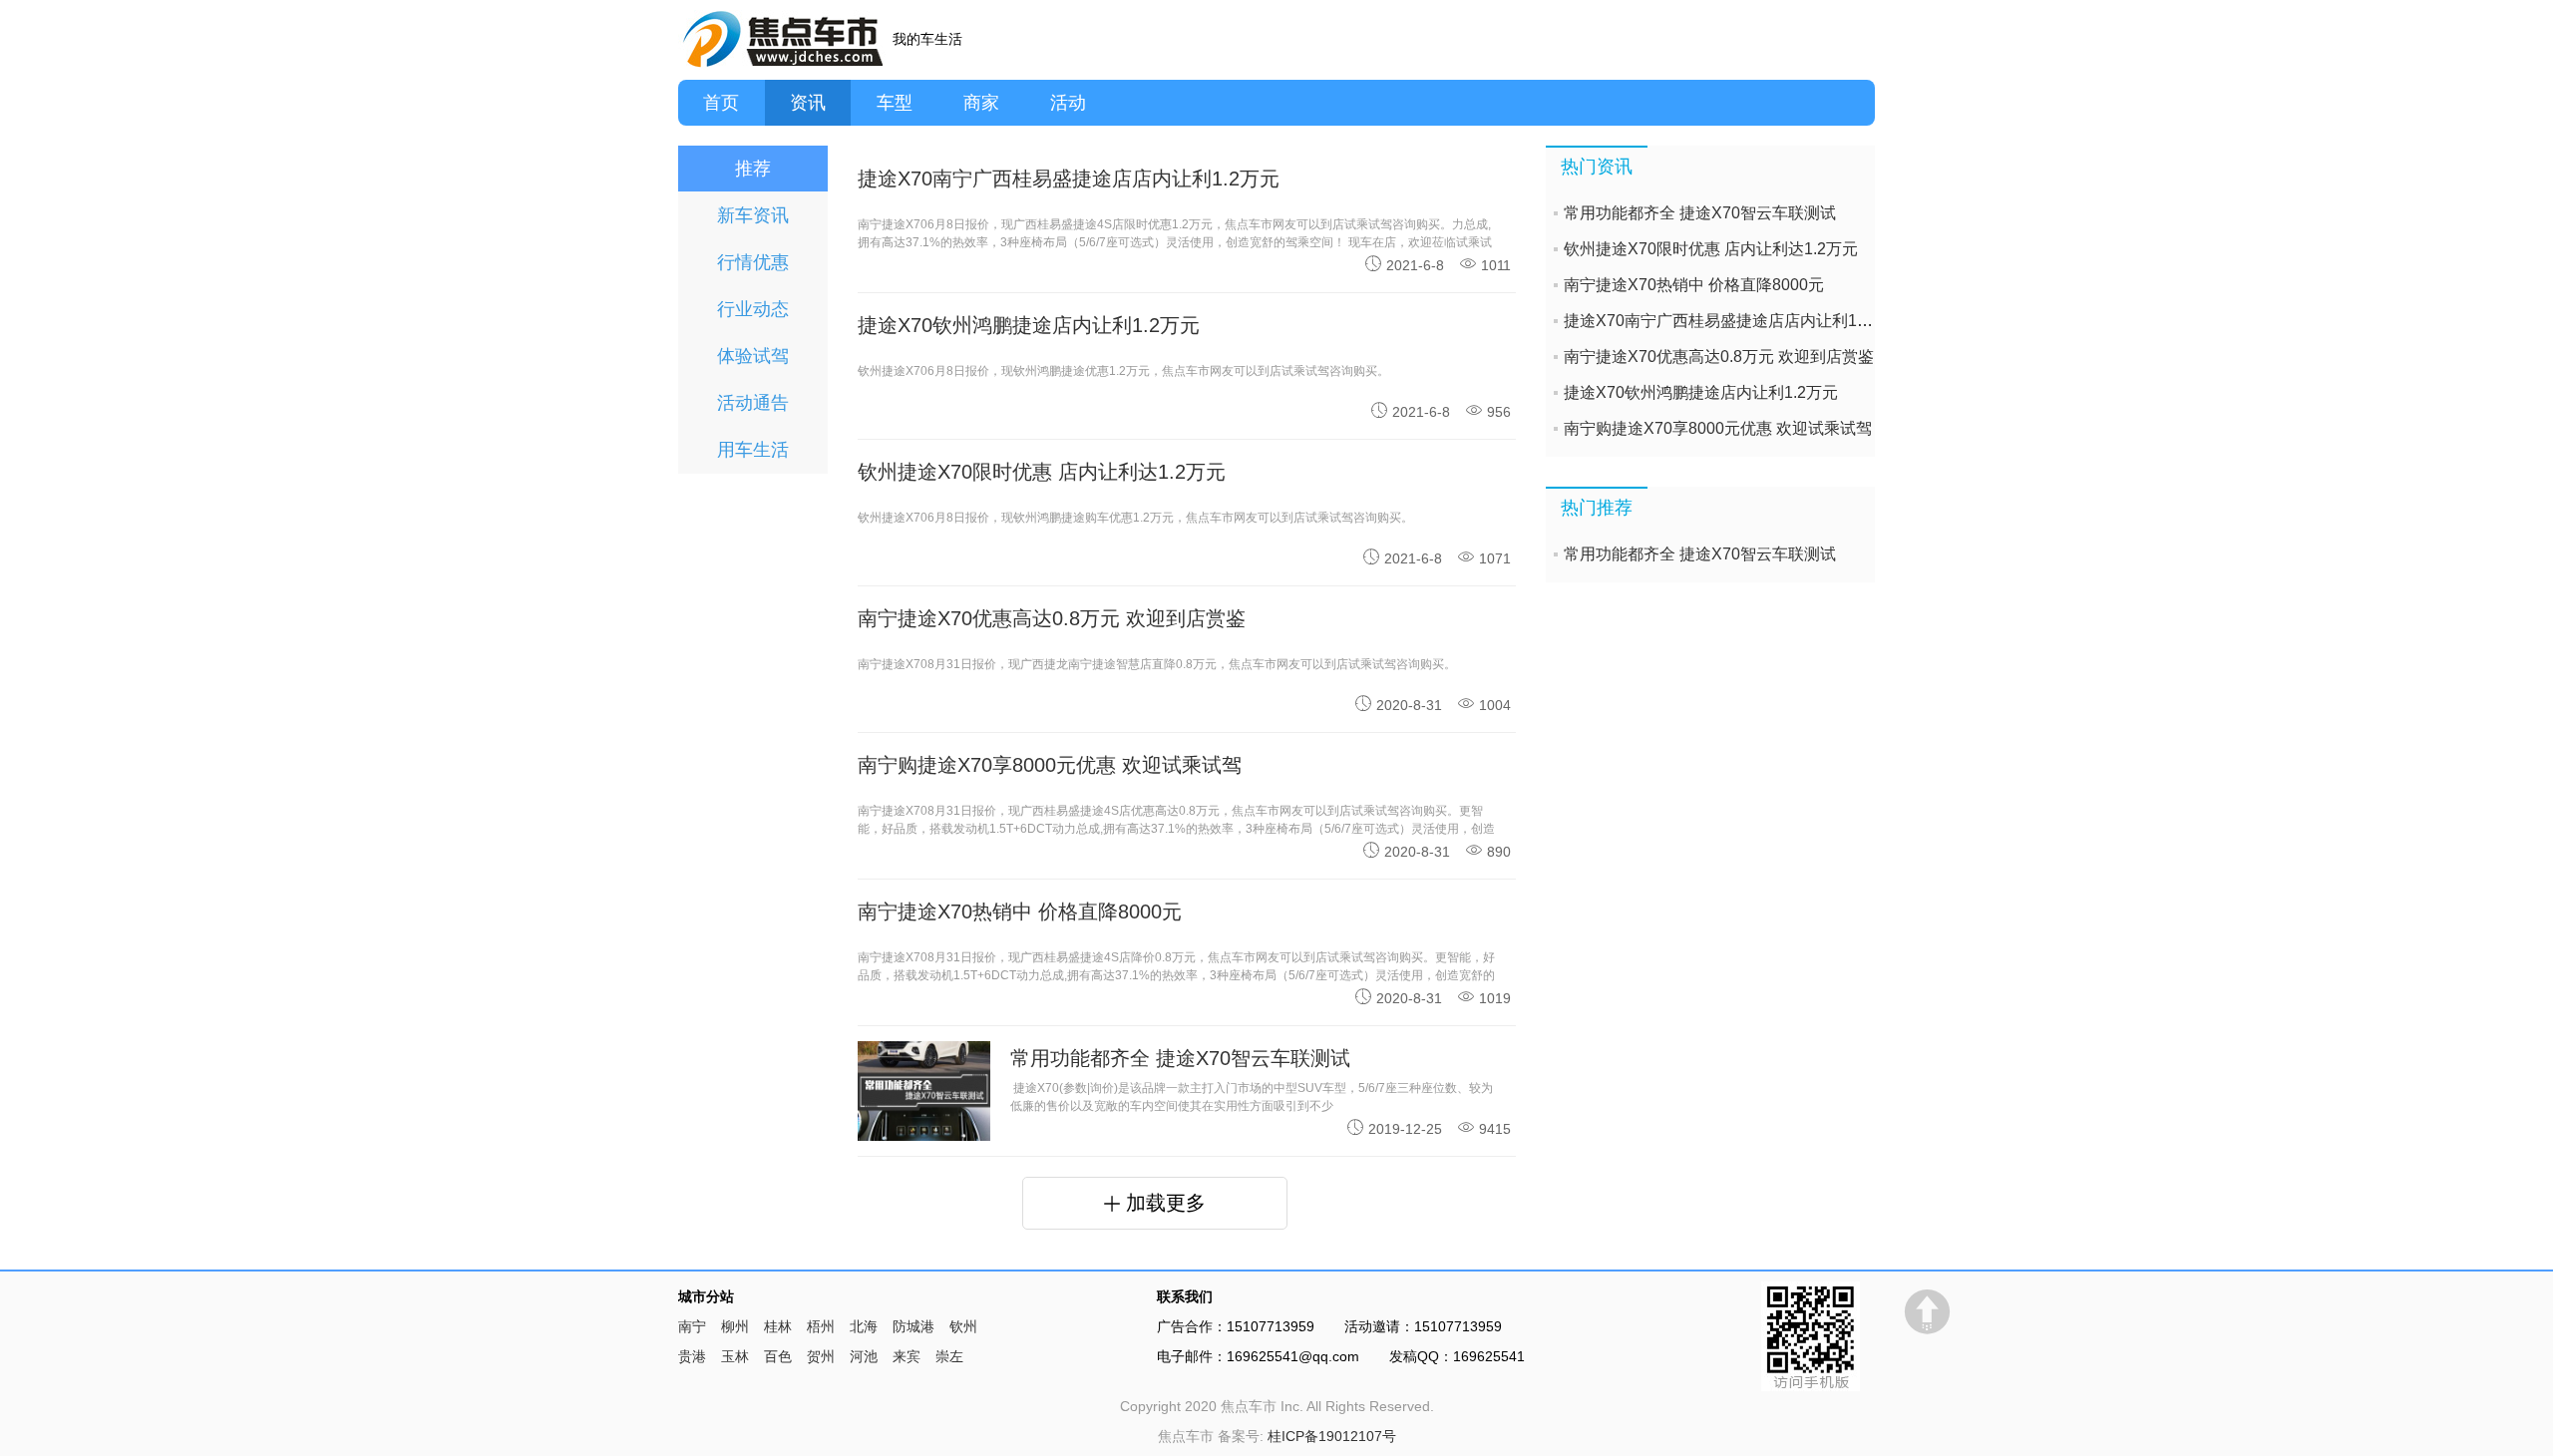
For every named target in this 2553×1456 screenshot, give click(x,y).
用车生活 (753, 450)
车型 (895, 103)
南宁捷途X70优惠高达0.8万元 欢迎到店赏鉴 (1719, 357)
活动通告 (753, 403)
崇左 (949, 1356)
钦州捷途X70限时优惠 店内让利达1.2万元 (1711, 249)
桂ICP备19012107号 (1332, 1436)
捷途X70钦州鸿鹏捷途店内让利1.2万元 (1701, 392)
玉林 (735, 1356)
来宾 (907, 1356)
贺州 (821, 1356)
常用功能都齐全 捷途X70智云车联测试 (1180, 1058)
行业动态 (753, 309)
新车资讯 (753, 215)
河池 (864, 1356)
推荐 (753, 169)
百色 (778, 1356)
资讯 (808, 103)
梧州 (821, 1326)
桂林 (778, 1326)
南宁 (692, 1326)
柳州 (735, 1326)
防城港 (913, 1326)
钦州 (963, 1326)
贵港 (692, 1356)
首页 (721, 103)
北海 (864, 1326)
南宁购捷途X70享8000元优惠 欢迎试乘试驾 (1718, 428)
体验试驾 (753, 356)
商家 (981, 103)
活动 (1068, 103)
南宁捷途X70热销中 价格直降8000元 (1694, 285)
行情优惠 (753, 262)
